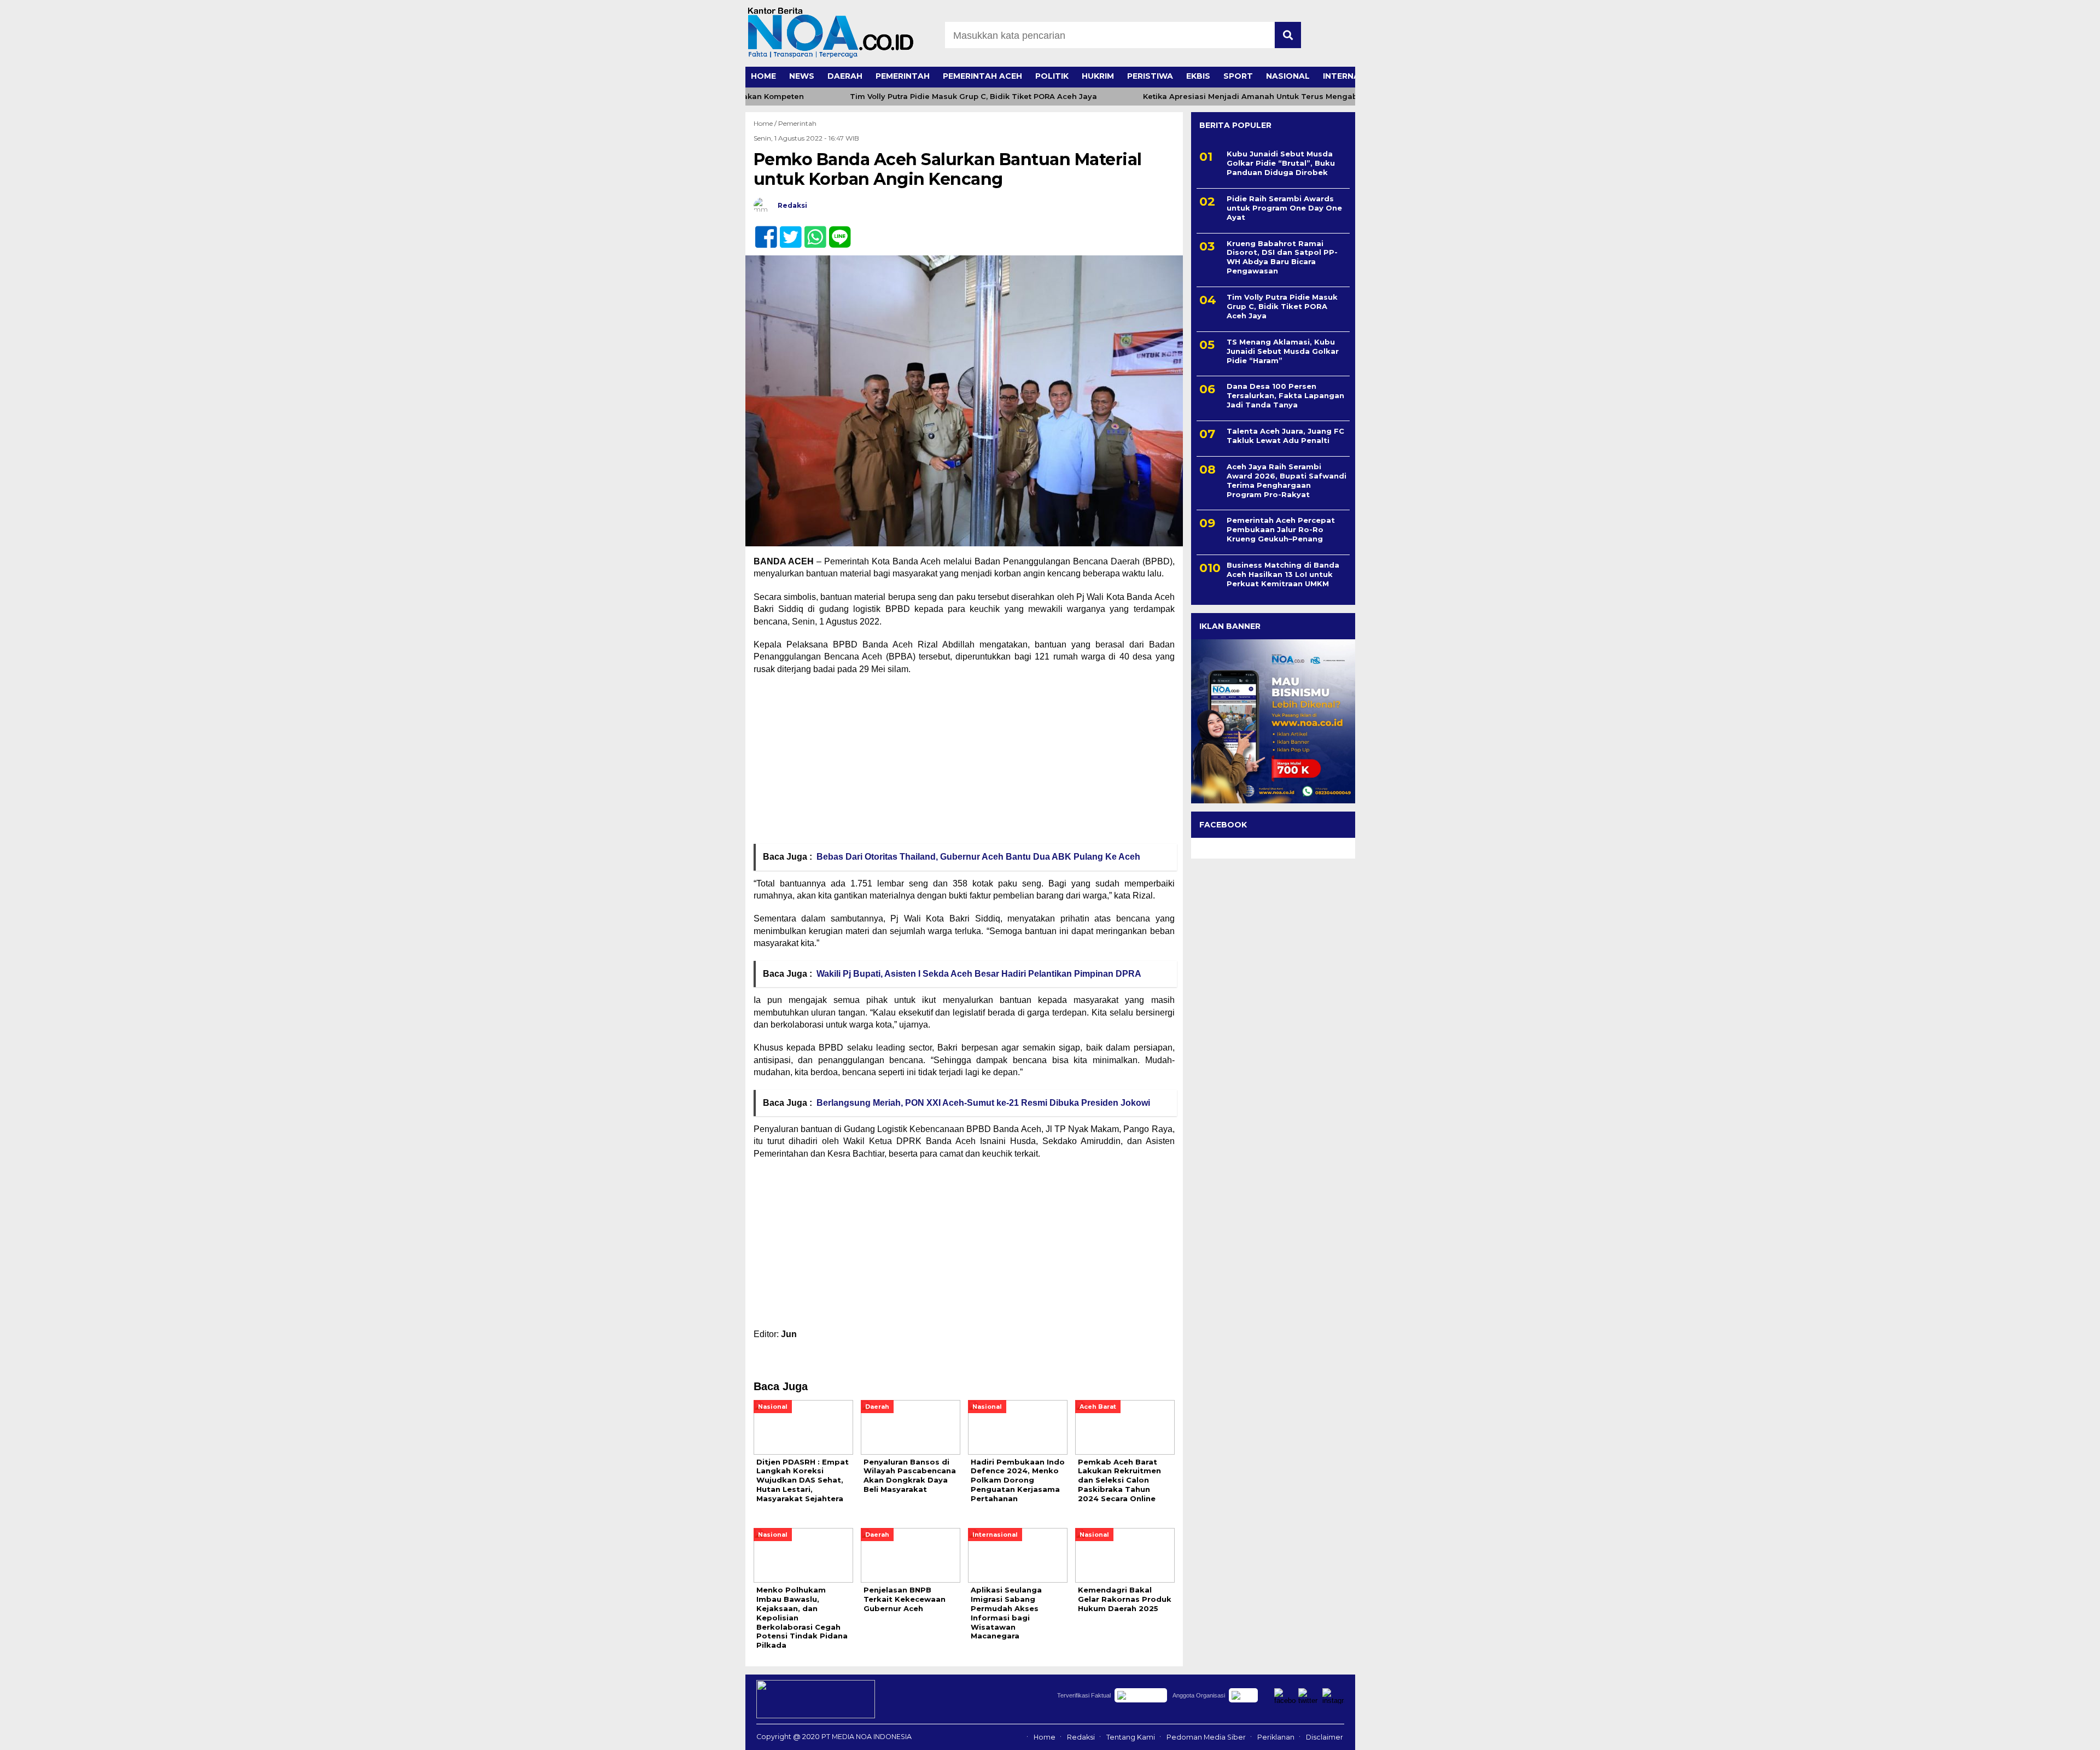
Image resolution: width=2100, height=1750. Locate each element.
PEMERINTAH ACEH (982, 76)
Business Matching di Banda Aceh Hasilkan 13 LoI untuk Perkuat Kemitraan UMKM (1283, 574)
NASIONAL (1288, 76)
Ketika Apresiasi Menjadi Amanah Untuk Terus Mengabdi (1214, 97)
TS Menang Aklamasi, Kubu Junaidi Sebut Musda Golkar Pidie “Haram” (1283, 351)
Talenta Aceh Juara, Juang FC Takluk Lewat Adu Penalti (1285, 436)
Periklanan (1276, 1737)
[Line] (835, 231)
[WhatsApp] (811, 231)
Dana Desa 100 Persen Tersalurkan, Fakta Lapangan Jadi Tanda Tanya (1285, 395)
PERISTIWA (1150, 76)
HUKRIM (1098, 76)
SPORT (1238, 76)
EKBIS (1198, 76)
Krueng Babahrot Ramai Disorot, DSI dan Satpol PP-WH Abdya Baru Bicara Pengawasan (1282, 257)
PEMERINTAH (903, 76)
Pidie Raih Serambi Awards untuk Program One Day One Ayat (1284, 208)
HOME (763, 76)
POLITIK (1052, 76)
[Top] (2025, 1734)
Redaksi (1081, 1737)
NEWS (802, 76)
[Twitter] (786, 231)
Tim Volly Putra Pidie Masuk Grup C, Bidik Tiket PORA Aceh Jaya (934, 97)
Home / (766, 123)
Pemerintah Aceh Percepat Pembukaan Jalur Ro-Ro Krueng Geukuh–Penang (1281, 529)
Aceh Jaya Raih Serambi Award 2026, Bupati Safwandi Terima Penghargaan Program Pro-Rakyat (1287, 480)
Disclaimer (1325, 1737)
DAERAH (845, 76)
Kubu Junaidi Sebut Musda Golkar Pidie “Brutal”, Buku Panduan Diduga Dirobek (1281, 163)
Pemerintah (797, 123)
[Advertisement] (964, 763)
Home (1045, 1737)
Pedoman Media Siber (1206, 1737)
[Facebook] (762, 231)
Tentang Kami (1131, 1737)
